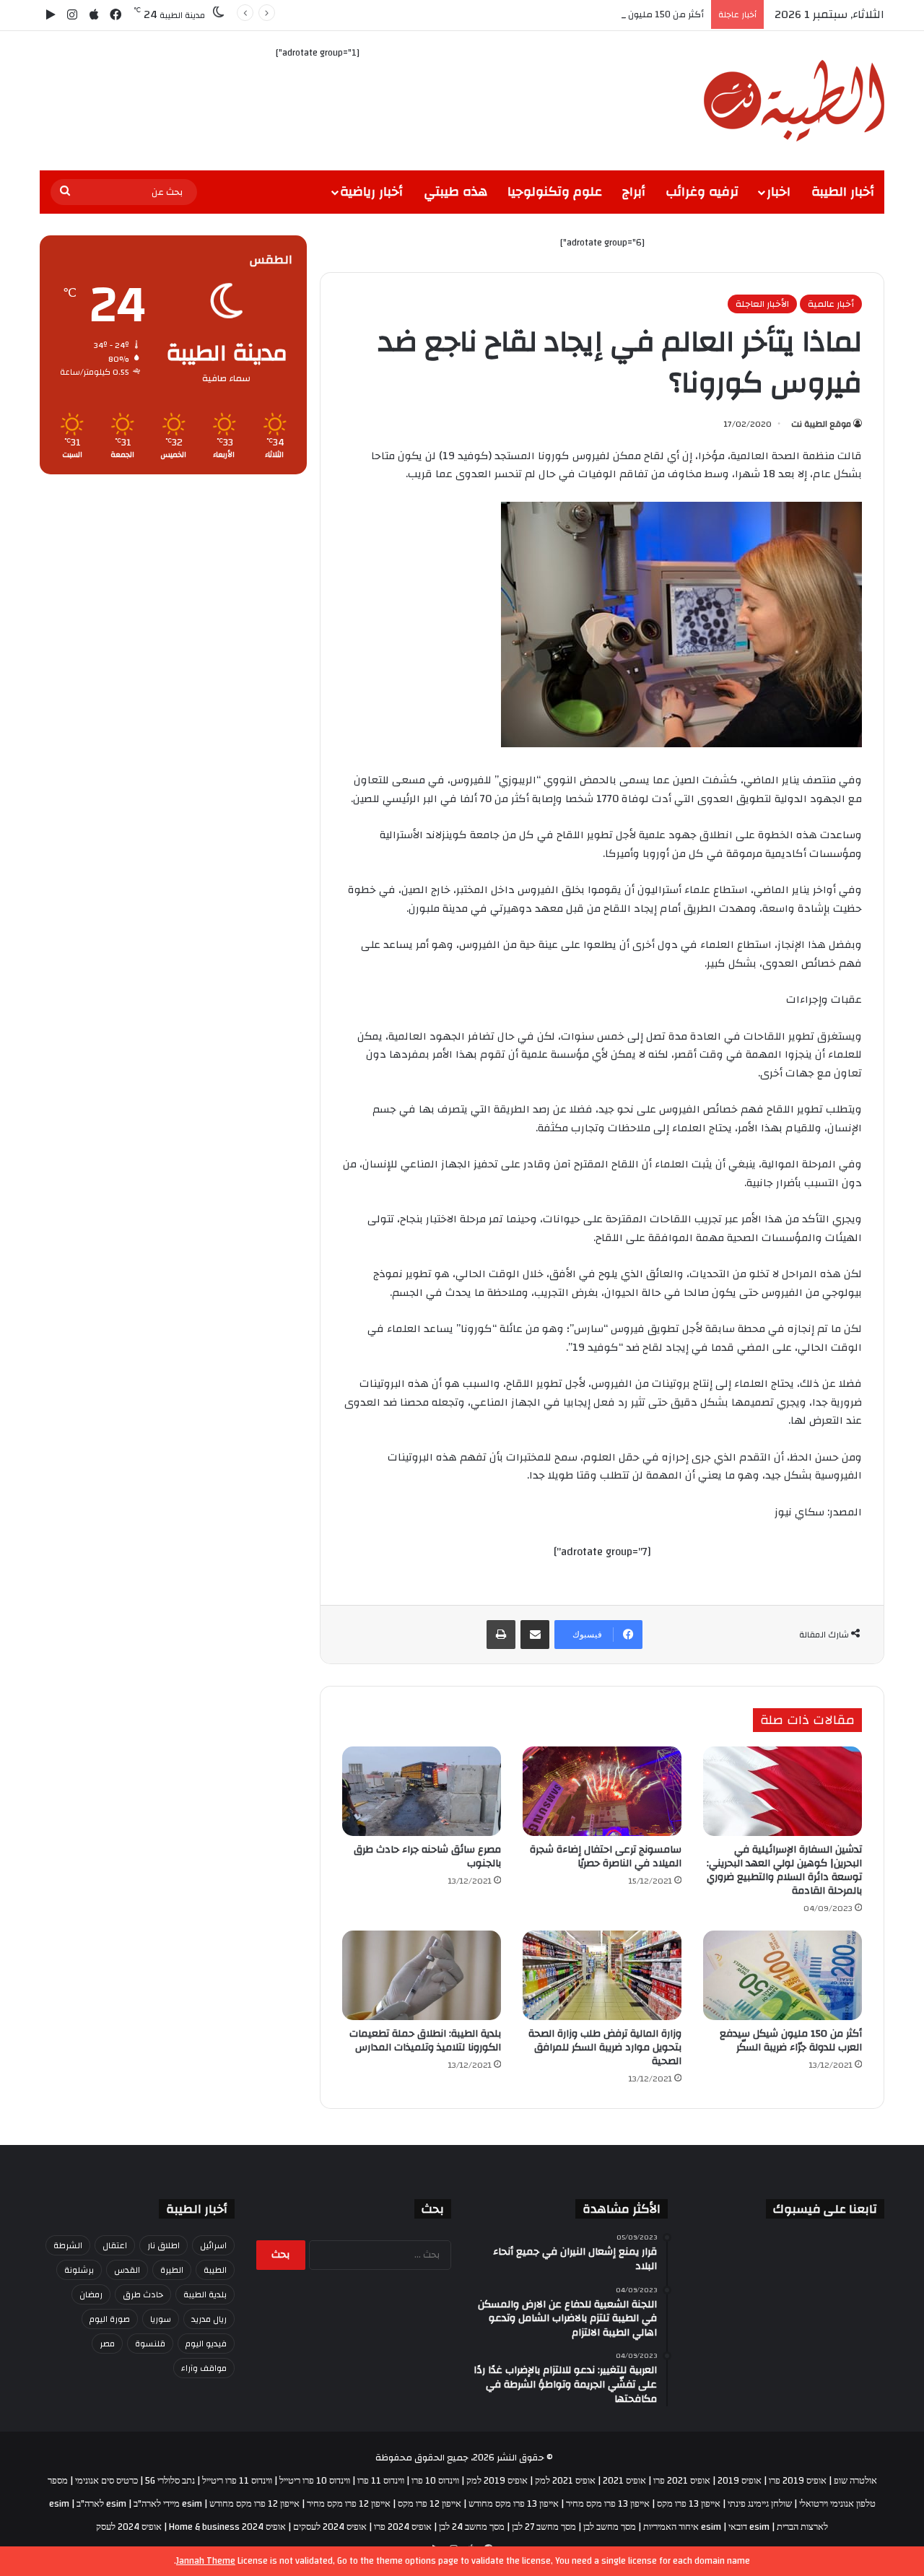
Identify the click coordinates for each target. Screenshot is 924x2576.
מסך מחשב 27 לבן (544, 2527)
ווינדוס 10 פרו (435, 2481)
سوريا (161, 2319)
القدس (127, 2270)
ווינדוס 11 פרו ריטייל (237, 2481)
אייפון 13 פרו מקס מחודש (514, 2504)
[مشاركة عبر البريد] (535, 1635)
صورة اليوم (110, 2319)
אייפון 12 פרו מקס (430, 2504)
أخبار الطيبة (843, 192)
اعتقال (115, 2245)
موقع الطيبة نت (821, 424)
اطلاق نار (164, 2245)
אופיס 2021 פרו (682, 2481)
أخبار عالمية (831, 304)
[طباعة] (501, 1635)
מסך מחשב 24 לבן (472, 2527)
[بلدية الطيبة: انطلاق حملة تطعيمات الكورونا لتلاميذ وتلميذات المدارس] (422, 1975)
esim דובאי (749, 2527)
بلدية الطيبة (205, 2294)
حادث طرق (143, 2294)
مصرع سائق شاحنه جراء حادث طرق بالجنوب (427, 1857)
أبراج (634, 192)
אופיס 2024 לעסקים (330, 2527)
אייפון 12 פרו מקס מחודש (254, 2504)
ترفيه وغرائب (702, 192)
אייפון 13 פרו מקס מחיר (608, 2504)
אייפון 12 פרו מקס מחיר (349, 2504)
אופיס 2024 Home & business (227, 2527)
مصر (107, 2344)
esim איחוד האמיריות (682, 2527)
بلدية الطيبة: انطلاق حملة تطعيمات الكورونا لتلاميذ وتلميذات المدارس (425, 2041)
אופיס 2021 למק (565, 2481)
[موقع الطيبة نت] (794, 101)
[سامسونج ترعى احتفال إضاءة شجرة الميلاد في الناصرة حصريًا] (602, 1791)
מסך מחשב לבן (610, 2527)
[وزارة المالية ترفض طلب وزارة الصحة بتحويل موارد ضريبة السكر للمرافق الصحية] (602, 1975)
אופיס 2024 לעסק (129, 2527)
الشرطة (68, 2245)
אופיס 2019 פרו (798, 2481)
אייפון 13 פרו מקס (689, 2504)
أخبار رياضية (371, 192)
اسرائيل (213, 2245)
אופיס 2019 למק (497, 2481)
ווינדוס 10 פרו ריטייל (315, 2481)
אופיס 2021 (624, 2481)
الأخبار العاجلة (762, 304)
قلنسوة (150, 2344)
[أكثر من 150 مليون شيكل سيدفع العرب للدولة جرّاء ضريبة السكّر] (783, 1975)
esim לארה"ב (101, 2504)
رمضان (91, 2294)
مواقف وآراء (204, 2368)
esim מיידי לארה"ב (168, 2504)
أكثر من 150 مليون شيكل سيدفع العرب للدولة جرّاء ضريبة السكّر (577, 14)
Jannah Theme (206, 2561)
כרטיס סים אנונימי (106, 2481)
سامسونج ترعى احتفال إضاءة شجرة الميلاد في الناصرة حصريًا (606, 1857)
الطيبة (215, 2270)
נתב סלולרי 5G (170, 2481)
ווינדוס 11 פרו (381, 2481)
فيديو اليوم (206, 2344)
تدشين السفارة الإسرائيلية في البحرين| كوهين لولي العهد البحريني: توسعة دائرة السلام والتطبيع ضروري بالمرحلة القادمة (784, 1870)
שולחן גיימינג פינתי (760, 2504)
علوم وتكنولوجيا (555, 192)
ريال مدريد (209, 2319)
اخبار (779, 192)
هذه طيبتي (456, 192)
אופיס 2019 (740, 2481)
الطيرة (172, 2270)
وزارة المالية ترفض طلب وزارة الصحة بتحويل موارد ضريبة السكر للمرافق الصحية (605, 2048)
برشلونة (79, 2270)
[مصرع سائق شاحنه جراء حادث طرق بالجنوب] (422, 1791)
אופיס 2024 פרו (403, 2527)
